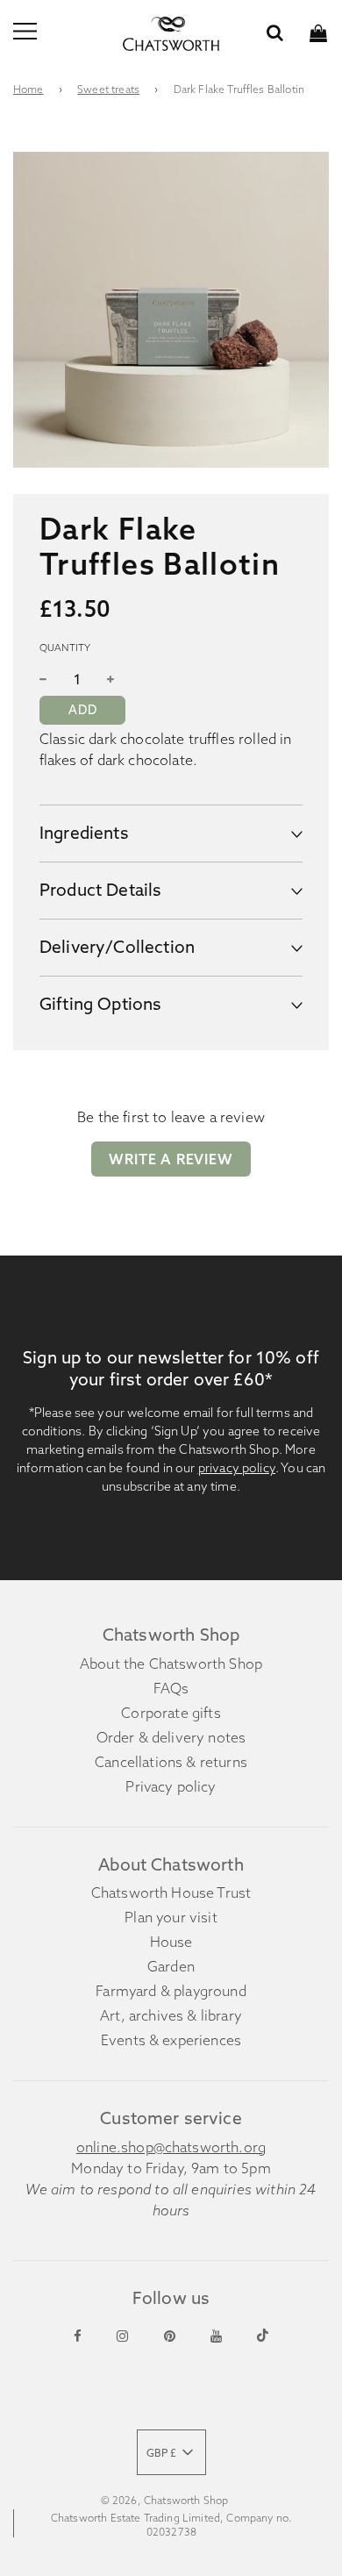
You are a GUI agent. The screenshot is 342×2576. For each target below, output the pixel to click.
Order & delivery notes (171, 1737)
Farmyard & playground (171, 1991)
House (171, 1942)
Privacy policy (171, 1786)
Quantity (65, 648)
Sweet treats (108, 89)
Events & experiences (171, 2040)
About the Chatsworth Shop (171, 1664)
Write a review (171, 1159)
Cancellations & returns (171, 1762)
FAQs (171, 1688)
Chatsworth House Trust (171, 1893)
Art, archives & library (171, 2015)
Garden (171, 1966)
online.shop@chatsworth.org (171, 2147)
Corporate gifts (171, 1713)
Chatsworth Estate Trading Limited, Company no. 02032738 (171, 2525)
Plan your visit (171, 1917)
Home (28, 89)
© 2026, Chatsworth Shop (165, 2500)
